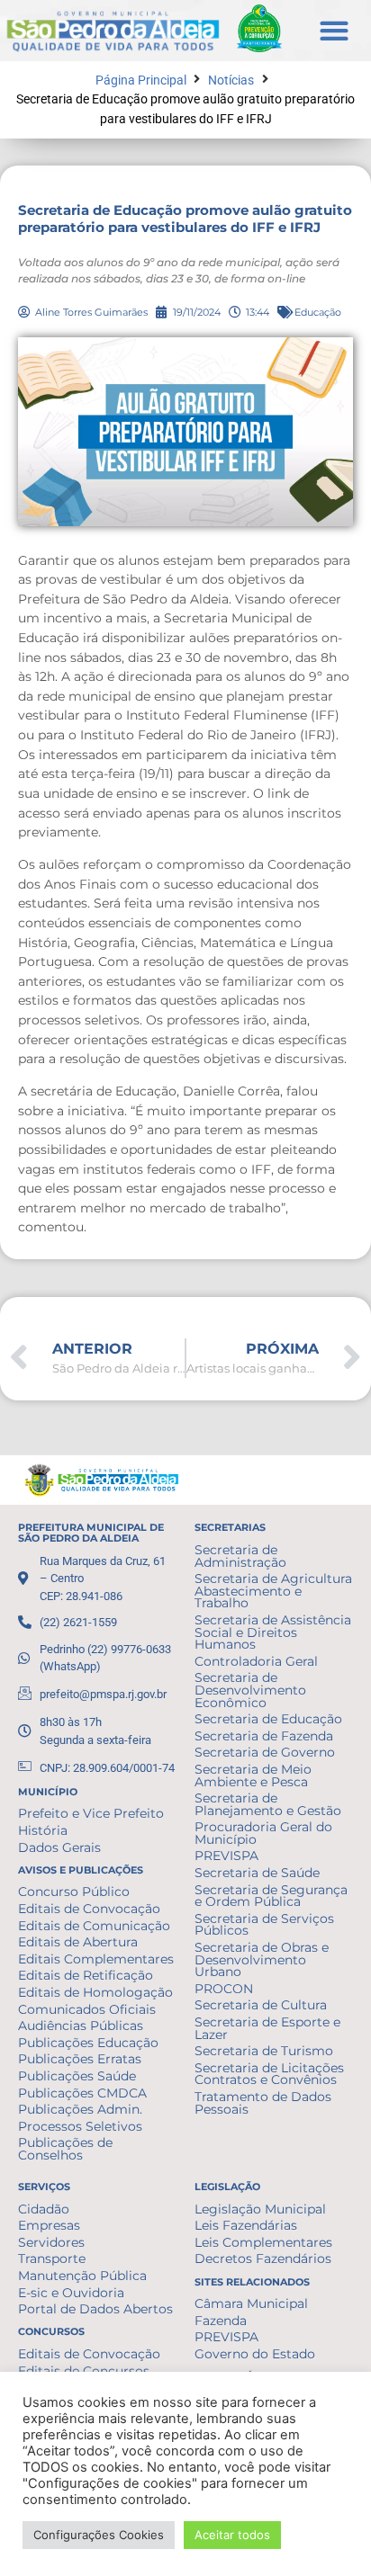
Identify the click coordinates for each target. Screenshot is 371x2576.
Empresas (49, 2225)
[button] (334, 30)
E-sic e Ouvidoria (71, 2293)
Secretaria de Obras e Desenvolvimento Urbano (262, 1959)
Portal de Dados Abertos (95, 2309)
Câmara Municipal (251, 2303)
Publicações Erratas (80, 2059)
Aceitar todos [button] (232, 2535)
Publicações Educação (88, 2043)
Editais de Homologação (95, 1992)
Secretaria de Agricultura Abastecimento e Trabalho (273, 1591)
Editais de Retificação (86, 1975)
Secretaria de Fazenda (264, 1736)
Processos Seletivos (80, 2126)
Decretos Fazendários (263, 2258)
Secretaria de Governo (265, 1752)
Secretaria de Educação (268, 1719)
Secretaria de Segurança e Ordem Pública (271, 1896)
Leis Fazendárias (246, 2225)
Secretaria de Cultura (261, 2005)
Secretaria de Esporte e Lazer (267, 2028)
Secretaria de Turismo (264, 2051)
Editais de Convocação (89, 1909)
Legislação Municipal (260, 2209)
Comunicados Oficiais (87, 2009)
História (43, 1830)
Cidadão (44, 2209)
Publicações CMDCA (82, 2093)
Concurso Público (74, 1892)
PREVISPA (226, 1856)
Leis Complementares (263, 2242)
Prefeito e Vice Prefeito (91, 1813)
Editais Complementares (96, 1959)
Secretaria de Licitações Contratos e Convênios (269, 2074)
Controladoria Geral (256, 1661)
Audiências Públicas (81, 2026)
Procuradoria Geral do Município (263, 1833)
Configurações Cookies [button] (99, 2535)
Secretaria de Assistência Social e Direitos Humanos (273, 1632)
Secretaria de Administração (240, 1556)
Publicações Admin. (80, 2109)
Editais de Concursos (84, 2371)
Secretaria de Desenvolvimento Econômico (250, 1690)
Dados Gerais (59, 1847)
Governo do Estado (255, 2354)
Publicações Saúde (77, 2076)
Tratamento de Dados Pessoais (263, 2103)
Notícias (231, 80)
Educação (318, 312)
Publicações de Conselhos (65, 2149)
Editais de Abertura (78, 1942)
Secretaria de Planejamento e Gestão (268, 1804)
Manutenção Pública (82, 2276)
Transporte (52, 2258)
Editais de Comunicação (94, 1926)
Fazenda (221, 2321)
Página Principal (141, 80)
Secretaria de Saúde (257, 1873)
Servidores (51, 2242)
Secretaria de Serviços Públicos (264, 1925)
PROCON (224, 1989)
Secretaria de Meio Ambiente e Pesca (253, 1775)
